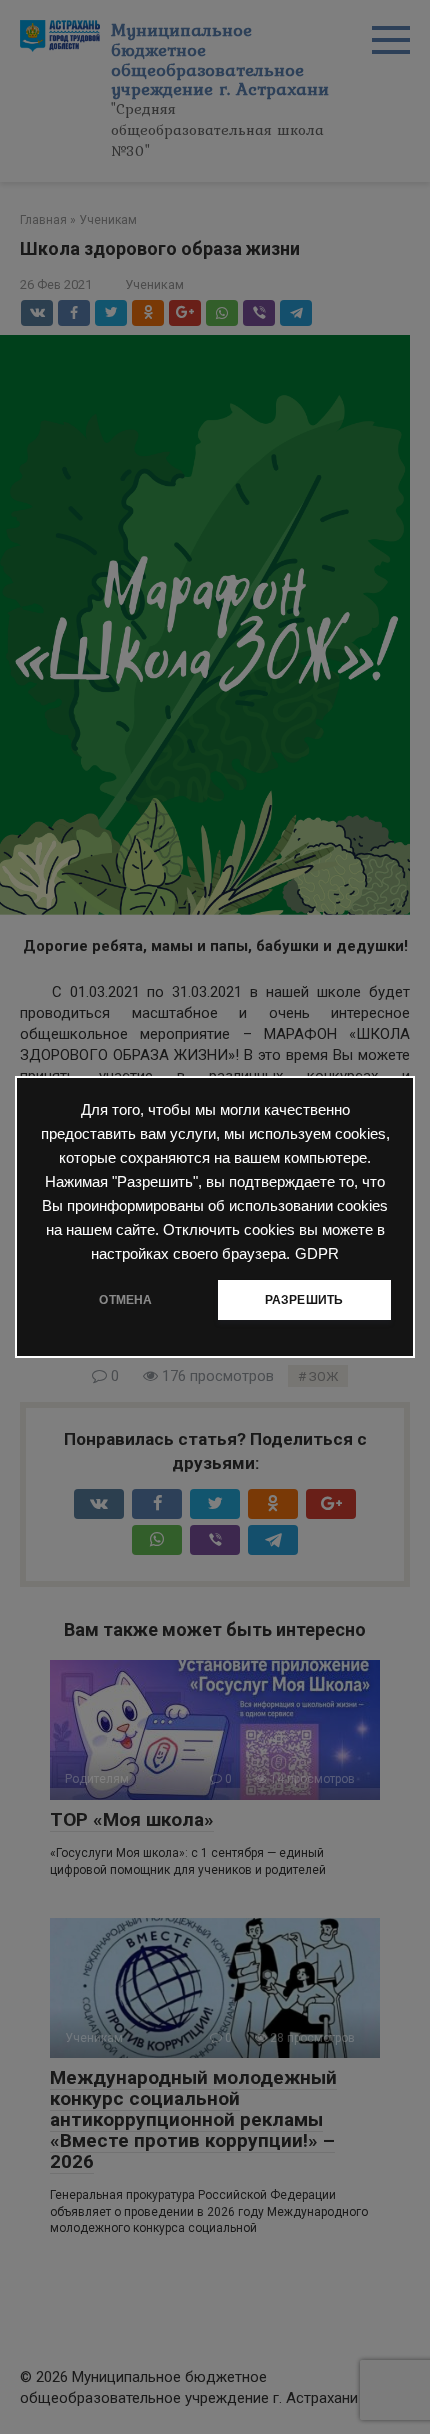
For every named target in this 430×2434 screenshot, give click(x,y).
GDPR (317, 1254)
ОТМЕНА (125, 1300)
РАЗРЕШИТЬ (304, 1300)
